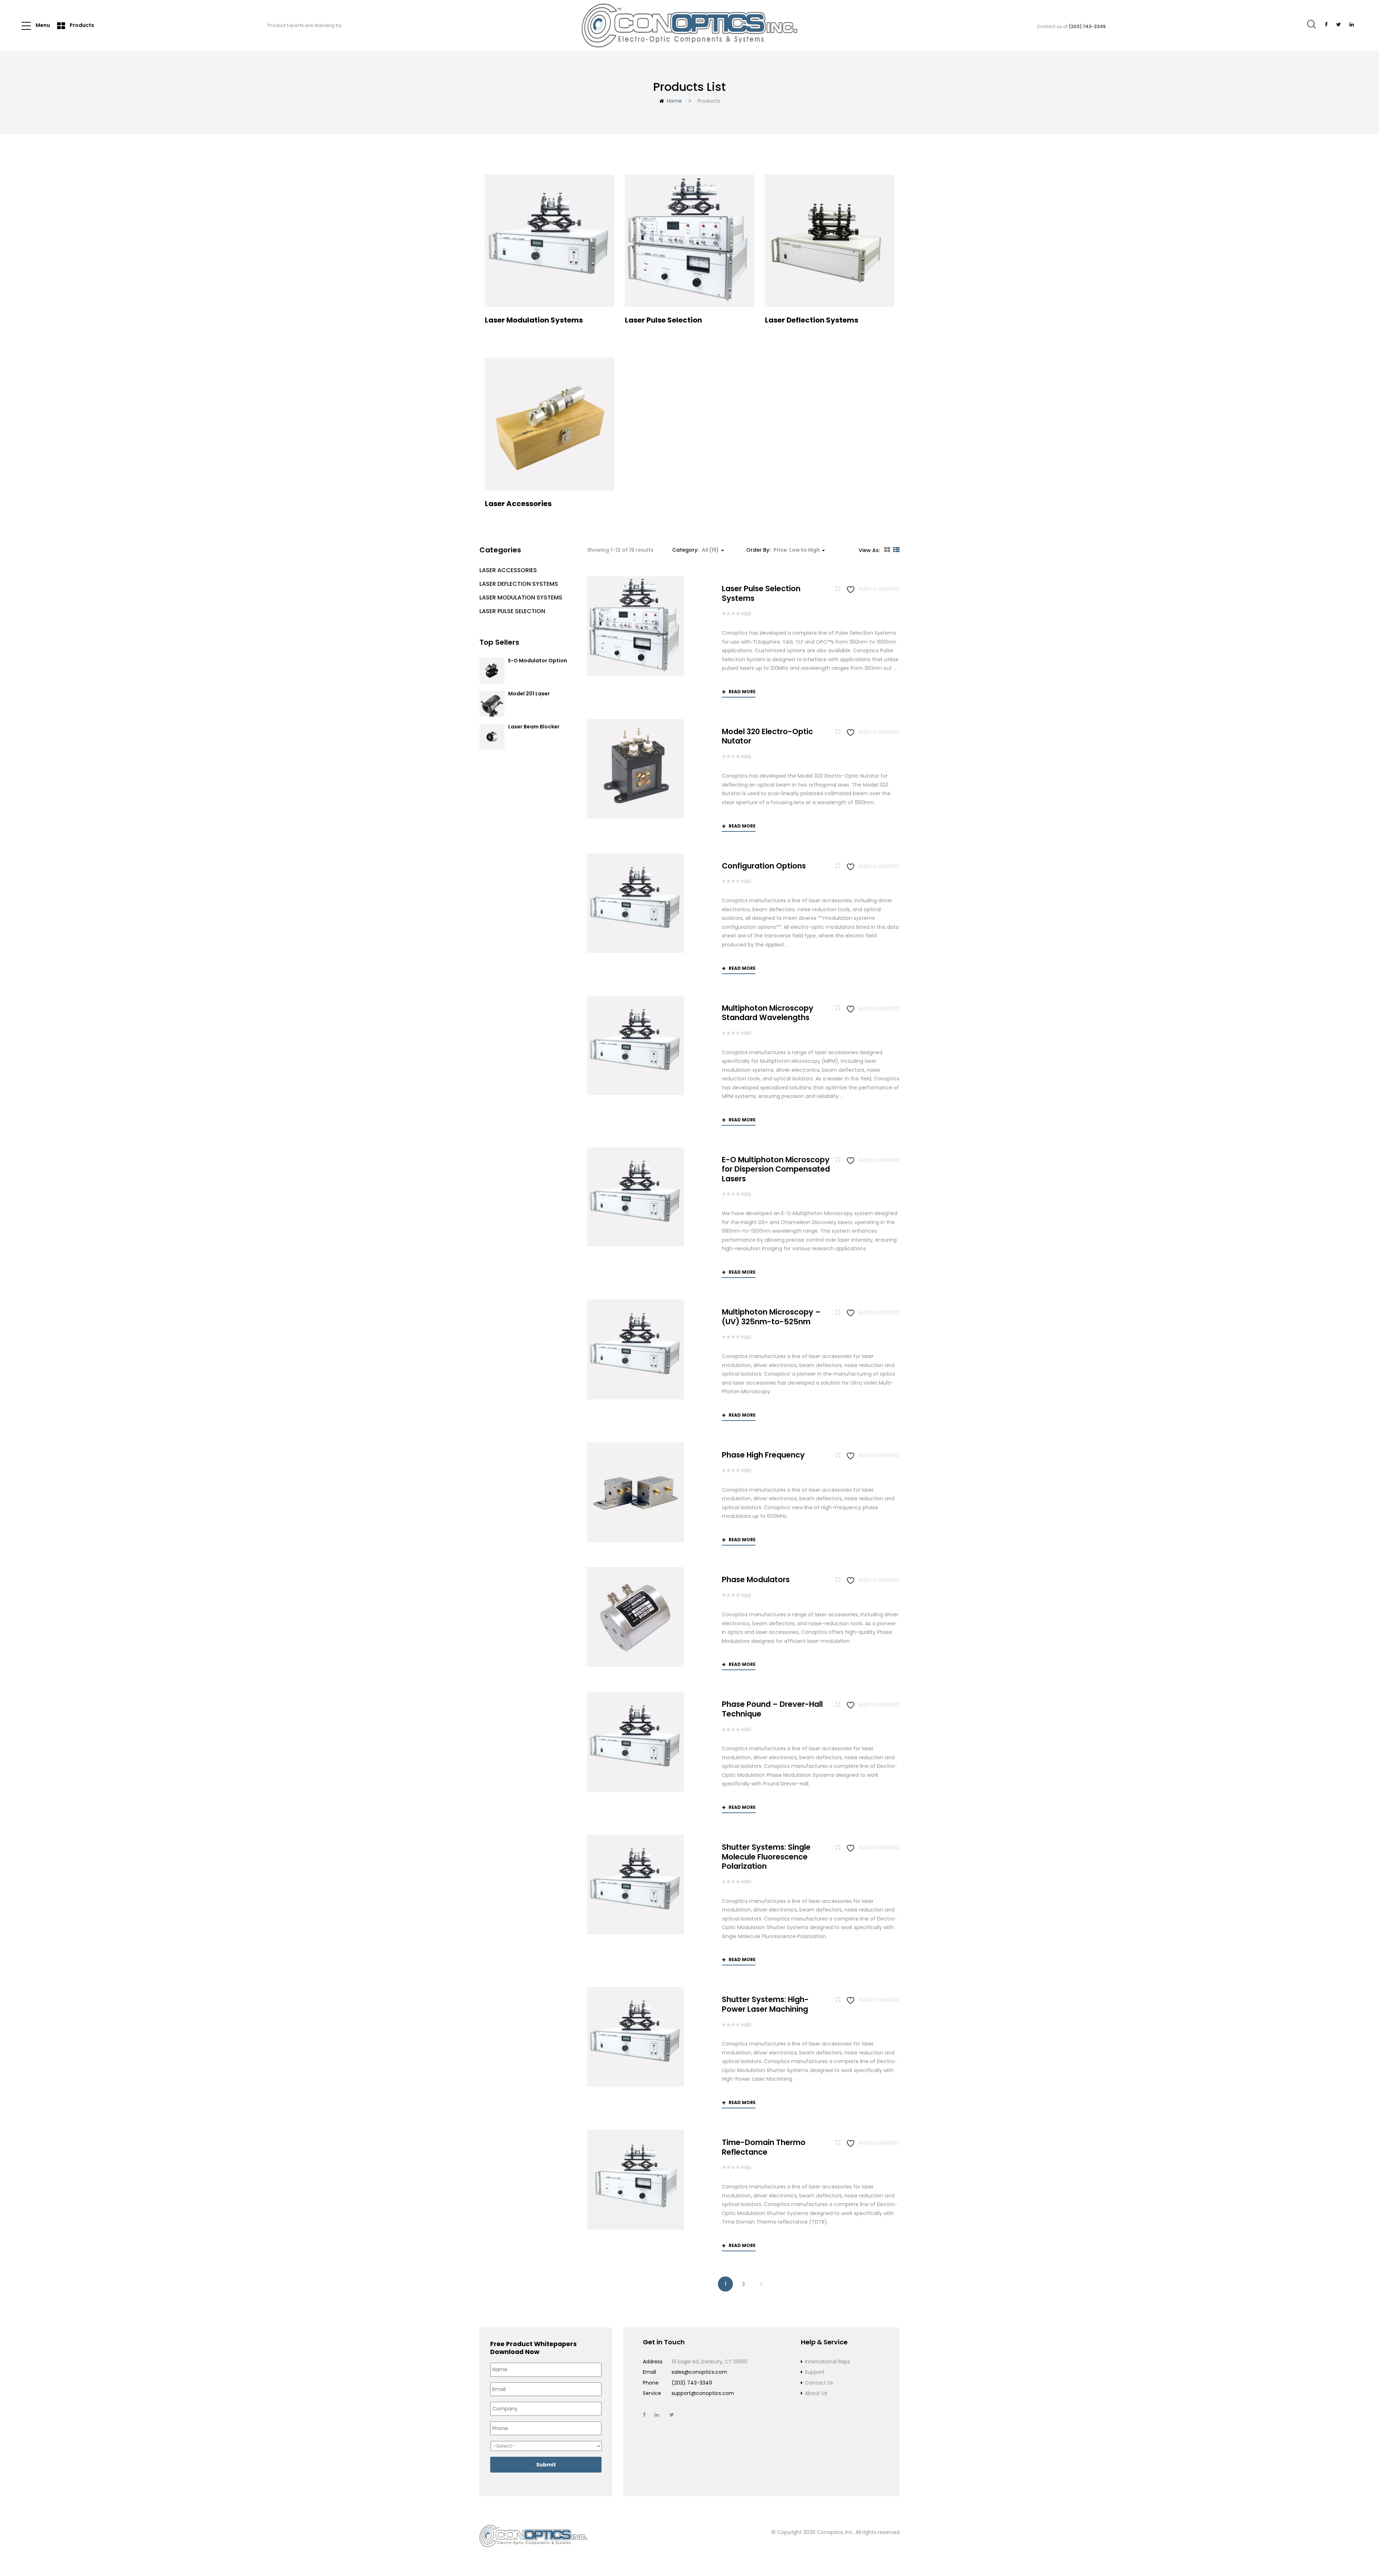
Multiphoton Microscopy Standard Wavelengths (768, 1013)
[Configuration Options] (636, 903)
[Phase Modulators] (636, 1617)
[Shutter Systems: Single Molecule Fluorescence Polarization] (636, 1884)
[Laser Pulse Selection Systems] (636, 626)
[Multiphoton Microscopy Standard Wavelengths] (636, 1045)
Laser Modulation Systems (521, 597)
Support (815, 2372)
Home (674, 101)
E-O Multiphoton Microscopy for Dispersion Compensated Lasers (776, 1169)
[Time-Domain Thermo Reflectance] (636, 2180)
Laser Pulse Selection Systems (761, 593)
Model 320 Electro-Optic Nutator (767, 736)
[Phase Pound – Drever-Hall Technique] (636, 1741)
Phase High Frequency (763, 1455)
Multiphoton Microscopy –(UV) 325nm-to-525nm (771, 1317)
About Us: (816, 2393)
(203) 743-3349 (1087, 26)
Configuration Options (764, 866)
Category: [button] (696, 550)
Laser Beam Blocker (534, 727)
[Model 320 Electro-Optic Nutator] (636, 769)
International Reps (827, 2362)
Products (81, 25)
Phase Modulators (756, 1579)
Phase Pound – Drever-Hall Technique (772, 1709)
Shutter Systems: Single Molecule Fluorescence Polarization (766, 1857)
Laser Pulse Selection (512, 611)
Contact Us (819, 2383)
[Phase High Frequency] (636, 1492)
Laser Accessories (508, 570)
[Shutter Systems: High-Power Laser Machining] (636, 2037)
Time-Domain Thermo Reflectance (764, 2147)
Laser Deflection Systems (519, 584)
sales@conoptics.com (699, 2372)
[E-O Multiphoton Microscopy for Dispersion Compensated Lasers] (636, 1197)
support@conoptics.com (703, 2393)
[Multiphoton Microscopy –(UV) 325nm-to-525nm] (636, 1349)
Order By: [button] (783, 550)
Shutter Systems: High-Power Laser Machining (765, 2004)
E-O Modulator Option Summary (538, 664)
